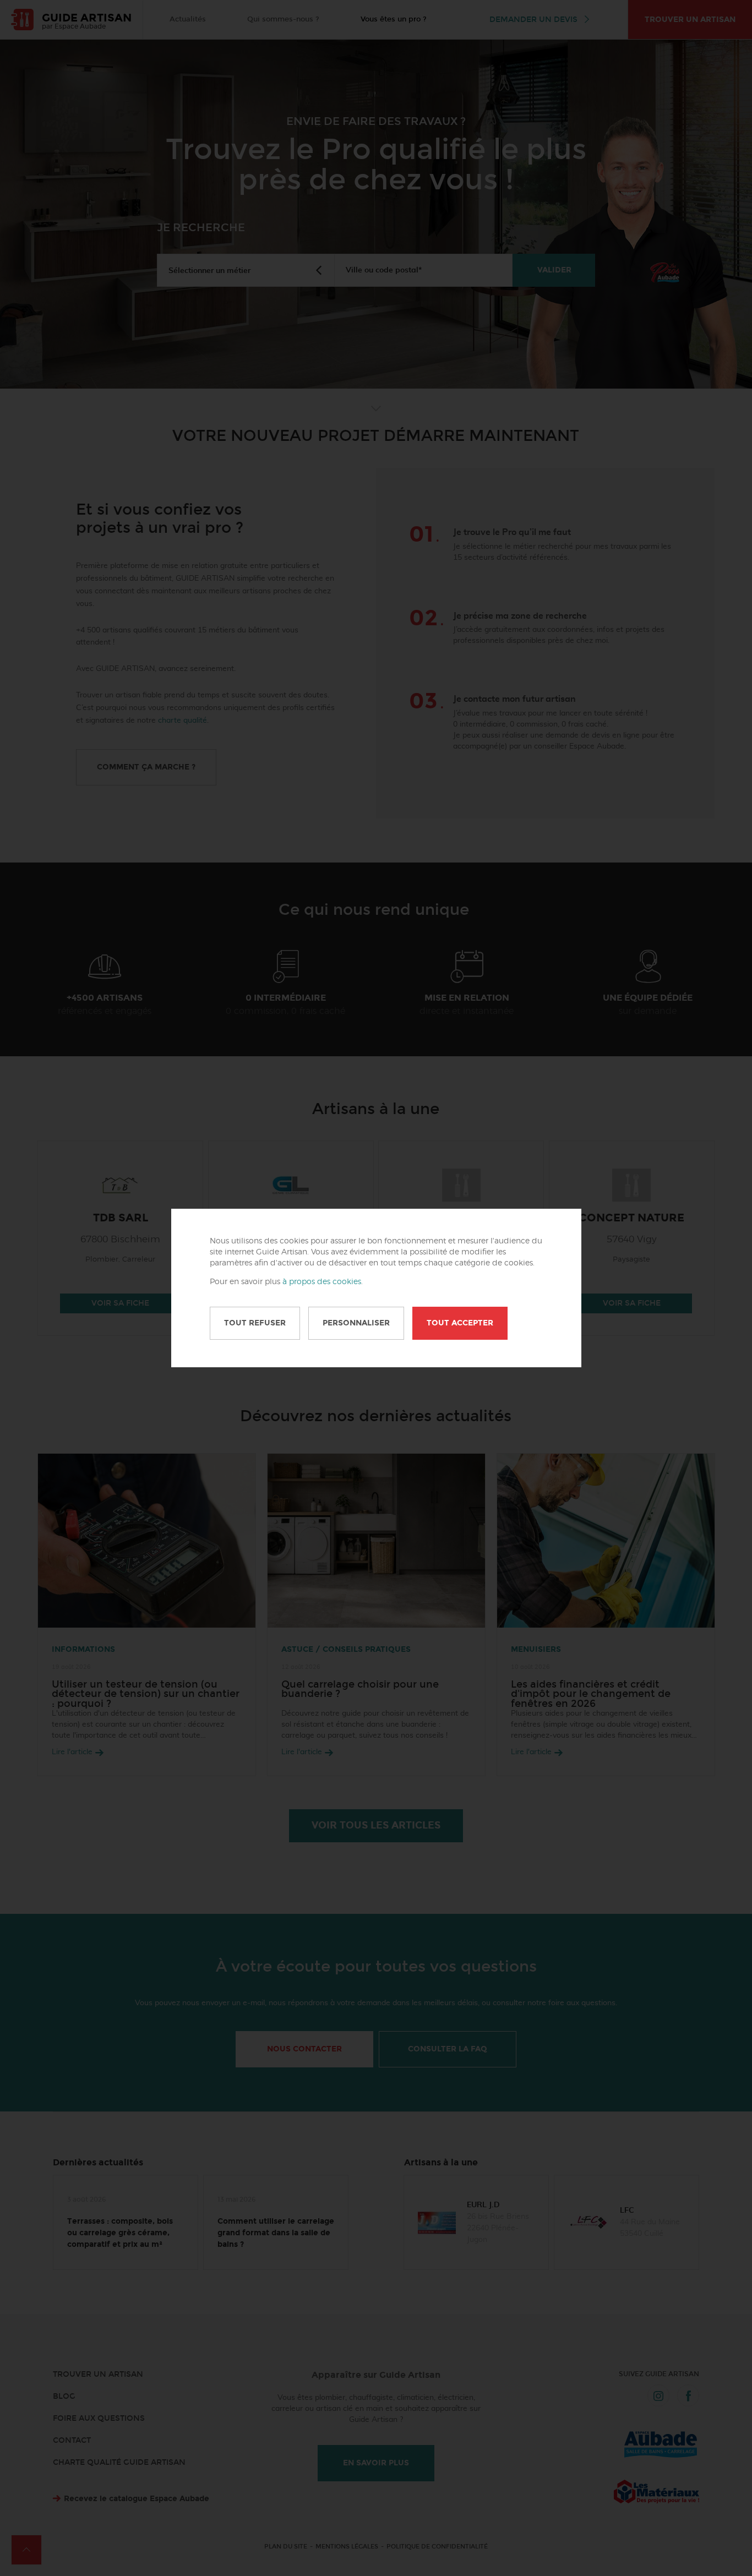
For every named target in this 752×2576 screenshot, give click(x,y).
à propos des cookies (322, 1282)
